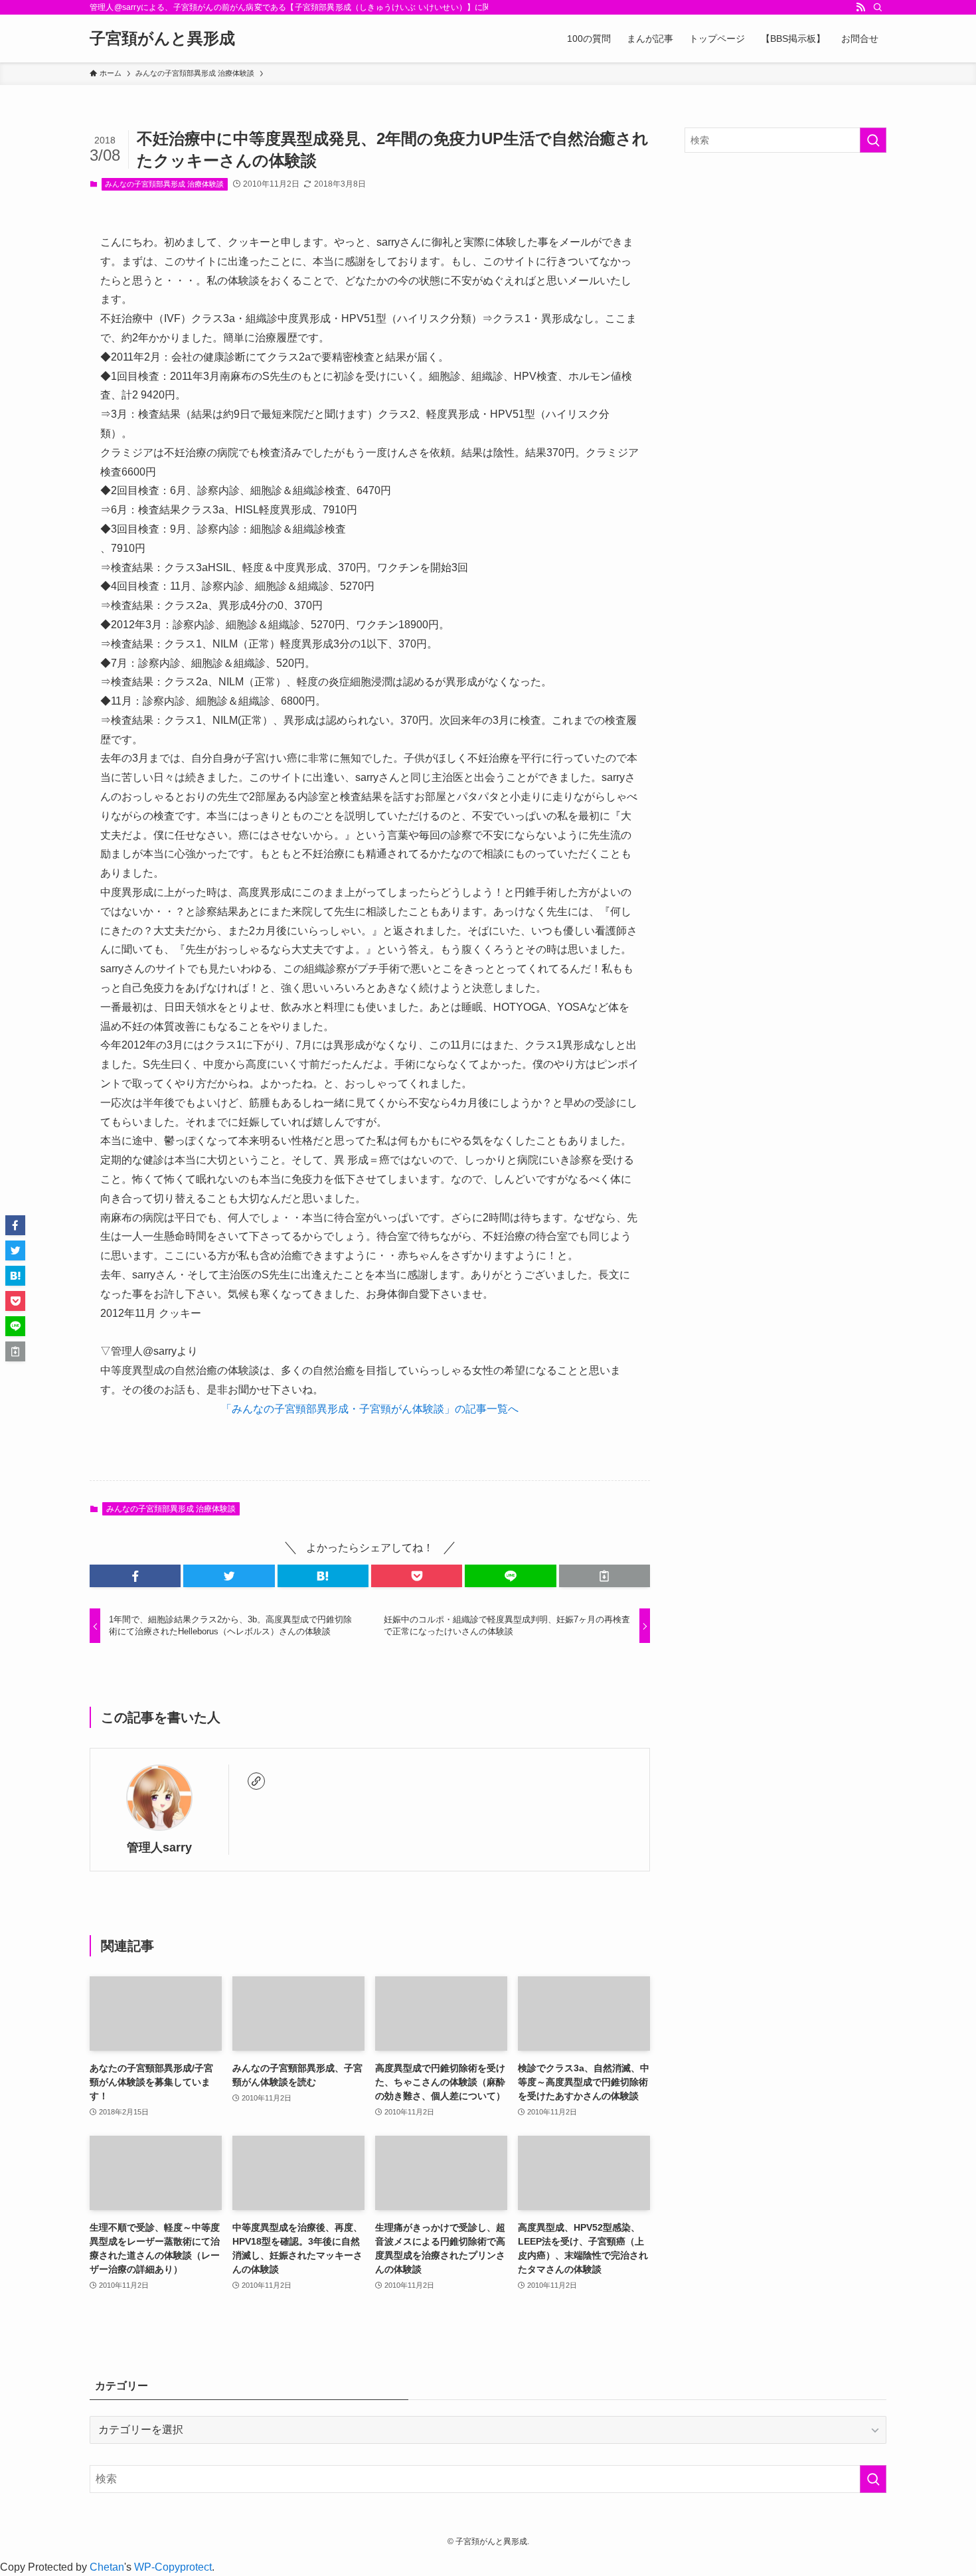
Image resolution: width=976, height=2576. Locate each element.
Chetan (107, 2567)
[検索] (878, 7)
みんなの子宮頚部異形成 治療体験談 (164, 184)
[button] (135, 1576)
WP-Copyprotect (173, 2567)
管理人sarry (159, 1847)
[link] (256, 1781)
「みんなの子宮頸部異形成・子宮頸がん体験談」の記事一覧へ (370, 1409)
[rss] (860, 7)
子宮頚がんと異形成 (162, 39)
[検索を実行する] (873, 140)
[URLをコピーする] (605, 1576)
